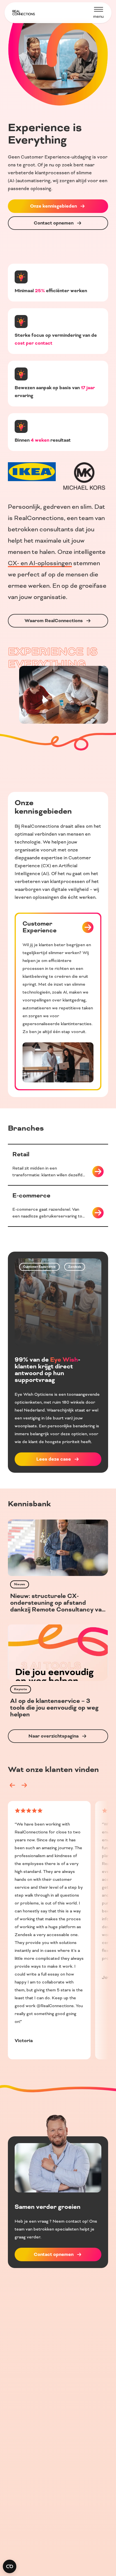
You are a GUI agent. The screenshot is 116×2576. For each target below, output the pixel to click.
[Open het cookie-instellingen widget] (10, 2566)
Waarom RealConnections (54, 621)
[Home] (24, 13)
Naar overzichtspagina (53, 1736)
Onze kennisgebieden (53, 206)
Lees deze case (54, 1459)
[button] (12, 1785)
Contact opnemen (54, 223)
